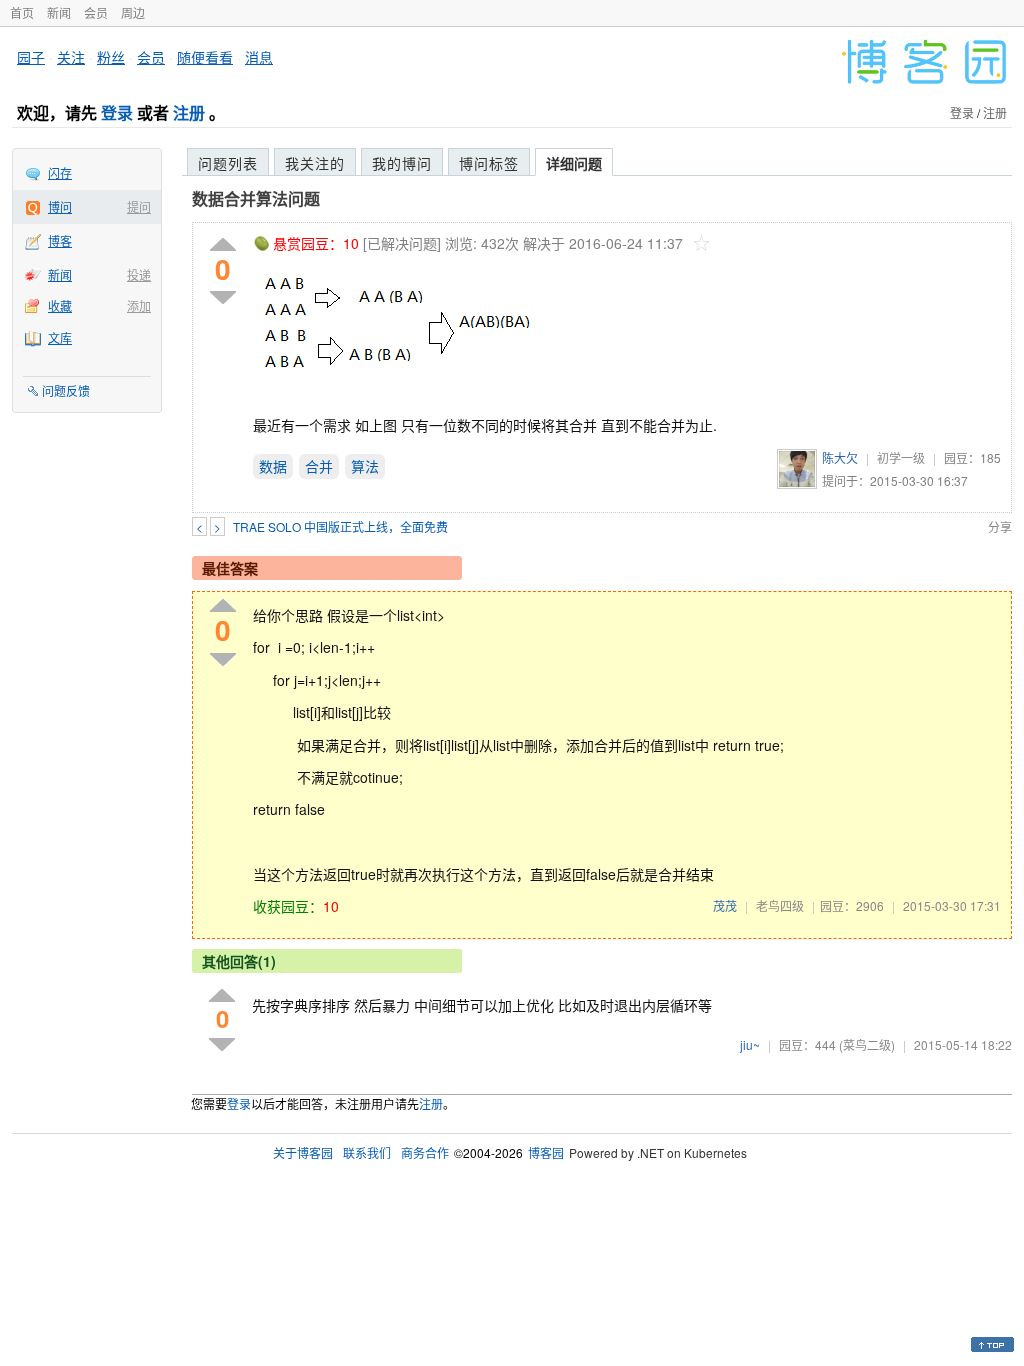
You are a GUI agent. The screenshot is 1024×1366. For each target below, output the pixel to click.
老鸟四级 (780, 905)
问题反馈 (66, 390)
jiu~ (750, 1044)
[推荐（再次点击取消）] (223, 245)
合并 (319, 466)
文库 (60, 337)
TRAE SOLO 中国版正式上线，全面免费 (340, 526)
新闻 (59, 12)
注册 (189, 112)
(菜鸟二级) (867, 1044)
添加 (139, 305)
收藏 (60, 305)
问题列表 (228, 163)
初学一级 (901, 457)
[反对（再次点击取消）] (223, 297)
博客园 (546, 1152)
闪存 (60, 172)
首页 (22, 12)
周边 (133, 12)
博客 (60, 240)
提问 (139, 206)
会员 (96, 12)
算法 (365, 466)
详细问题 (574, 163)
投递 (139, 274)
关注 (71, 57)
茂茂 (725, 905)
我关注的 (315, 163)
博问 (60, 206)
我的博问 (402, 163)
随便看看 (205, 57)
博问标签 (489, 163)
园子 (31, 57)
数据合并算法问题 (256, 198)
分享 (1000, 526)
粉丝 (111, 57)
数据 (273, 466)
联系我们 (367, 1152)
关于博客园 (303, 1152)
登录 (117, 112)
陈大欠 (840, 457)
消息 (259, 57)
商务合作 (425, 1152)
